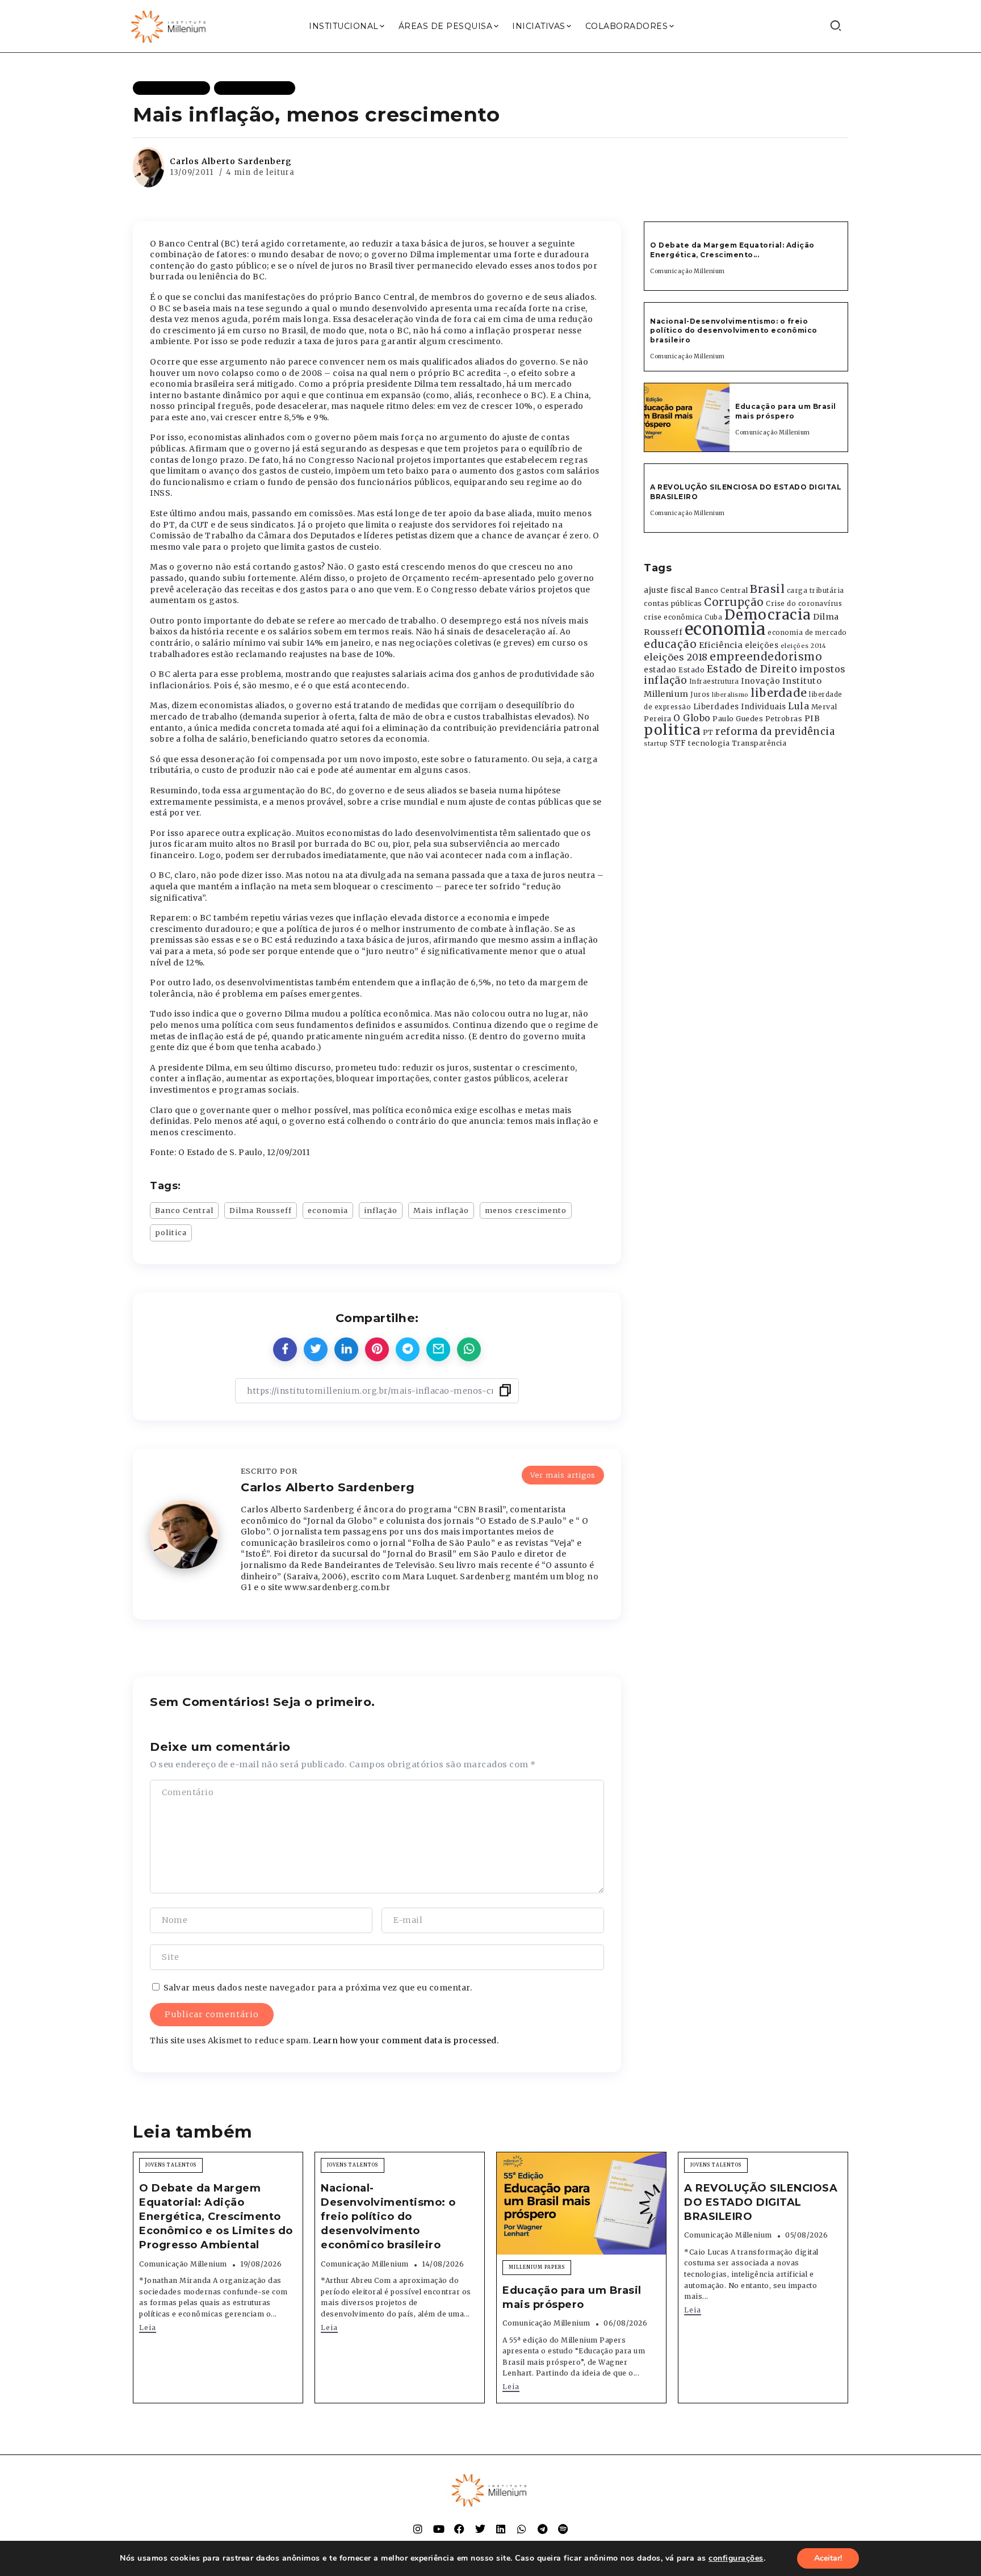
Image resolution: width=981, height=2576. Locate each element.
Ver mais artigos (563, 1475)
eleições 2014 (804, 646)
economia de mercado (807, 633)
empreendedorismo (766, 657)
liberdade (779, 693)
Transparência (759, 743)
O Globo (692, 718)
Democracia (768, 615)
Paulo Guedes (738, 719)
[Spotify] (563, 2529)
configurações (736, 2558)
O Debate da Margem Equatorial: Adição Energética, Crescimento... (732, 250)
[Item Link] (687, 417)
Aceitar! (828, 2558)
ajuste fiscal (668, 590)
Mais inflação (441, 1210)
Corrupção (734, 602)
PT (708, 732)
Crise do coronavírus (804, 604)
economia (328, 1210)
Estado (691, 670)
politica (171, 1232)
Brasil (767, 589)
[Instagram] (418, 2529)
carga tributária (816, 591)
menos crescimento (526, 1210)
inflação (381, 1210)
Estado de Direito (752, 669)
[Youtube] (439, 2529)
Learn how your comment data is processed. (406, 2040)
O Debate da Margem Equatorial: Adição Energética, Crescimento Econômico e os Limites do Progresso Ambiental (216, 2217)
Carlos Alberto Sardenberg (231, 161)
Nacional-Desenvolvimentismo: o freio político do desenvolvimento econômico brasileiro (734, 331)
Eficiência (721, 645)
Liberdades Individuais (740, 707)
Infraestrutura (714, 681)
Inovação (760, 681)
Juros (700, 695)
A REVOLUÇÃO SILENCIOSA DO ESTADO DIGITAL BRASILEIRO (761, 2202)
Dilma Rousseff (261, 1210)
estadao (660, 670)
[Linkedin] (501, 2529)
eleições (762, 645)
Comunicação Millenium (687, 271)
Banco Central (184, 1210)
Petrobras (784, 719)
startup (656, 744)
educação (670, 644)
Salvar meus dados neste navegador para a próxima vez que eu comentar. (318, 1988)
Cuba (713, 617)
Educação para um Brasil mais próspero (786, 411)
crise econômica (673, 617)
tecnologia (709, 743)
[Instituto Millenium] (170, 26)
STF (678, 743)
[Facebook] (459, 2529)
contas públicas (673, 603)
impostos (823, 669)
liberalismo (730, 695)
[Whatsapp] (522, 2529)
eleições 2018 (676, 657)
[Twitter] (480, 2529)
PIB (812, 718)
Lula (798, 706)
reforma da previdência (775, 731)
